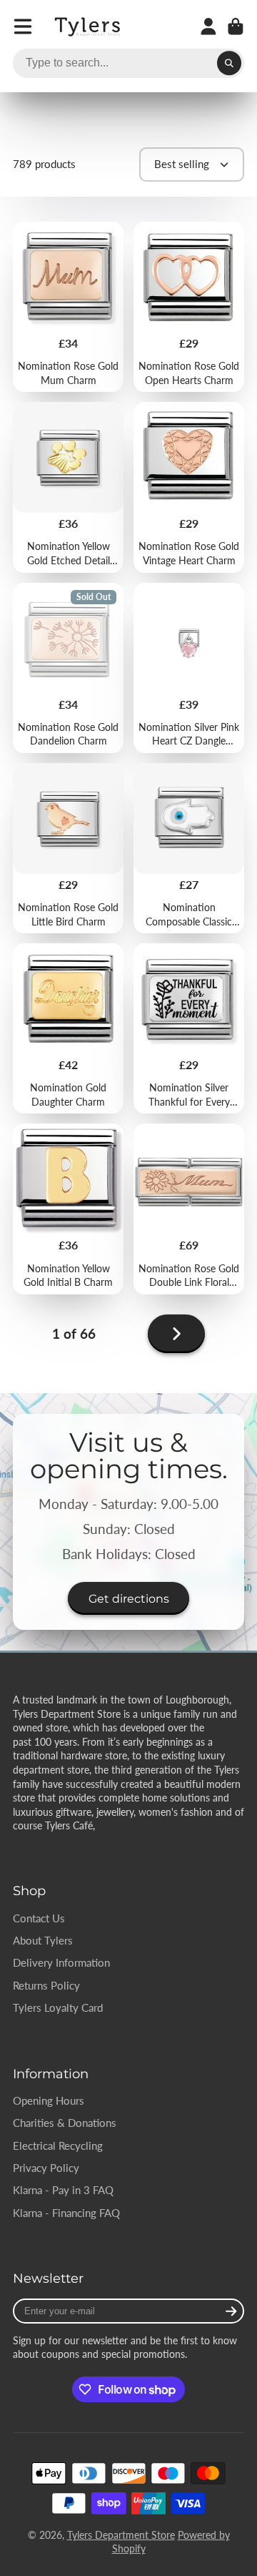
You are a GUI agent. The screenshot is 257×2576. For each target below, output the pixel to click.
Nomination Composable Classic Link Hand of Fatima (189, 848)
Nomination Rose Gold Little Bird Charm (68, 848)
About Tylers (43, 1940)
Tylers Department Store (121, 2535)
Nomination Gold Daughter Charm (68, 1028)
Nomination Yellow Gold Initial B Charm (68, 1209)
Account (208, 26)
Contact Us (39, 1918)
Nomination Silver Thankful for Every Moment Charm (189, 1028)
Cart (236, 26)
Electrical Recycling (58, 2145)
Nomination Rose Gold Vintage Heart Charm (189, 487)
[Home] (89, 27)
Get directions (129, 1598)
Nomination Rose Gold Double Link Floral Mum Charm (189, 1209)
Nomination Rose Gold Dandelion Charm (68, 668)
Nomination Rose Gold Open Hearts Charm (189, 307)
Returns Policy (46, 1985)
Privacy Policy (46, 2168)
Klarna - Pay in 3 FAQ (63, 2190)
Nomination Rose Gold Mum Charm (68, 307)
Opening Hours (49, 2100)
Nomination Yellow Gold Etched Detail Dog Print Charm (68, 487)
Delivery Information (61, 1962)
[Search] (229, 64)
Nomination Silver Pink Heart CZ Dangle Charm (189, 668)
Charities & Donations (65, 2123)
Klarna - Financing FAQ (66, 2213)
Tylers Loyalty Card (58, 2007)
